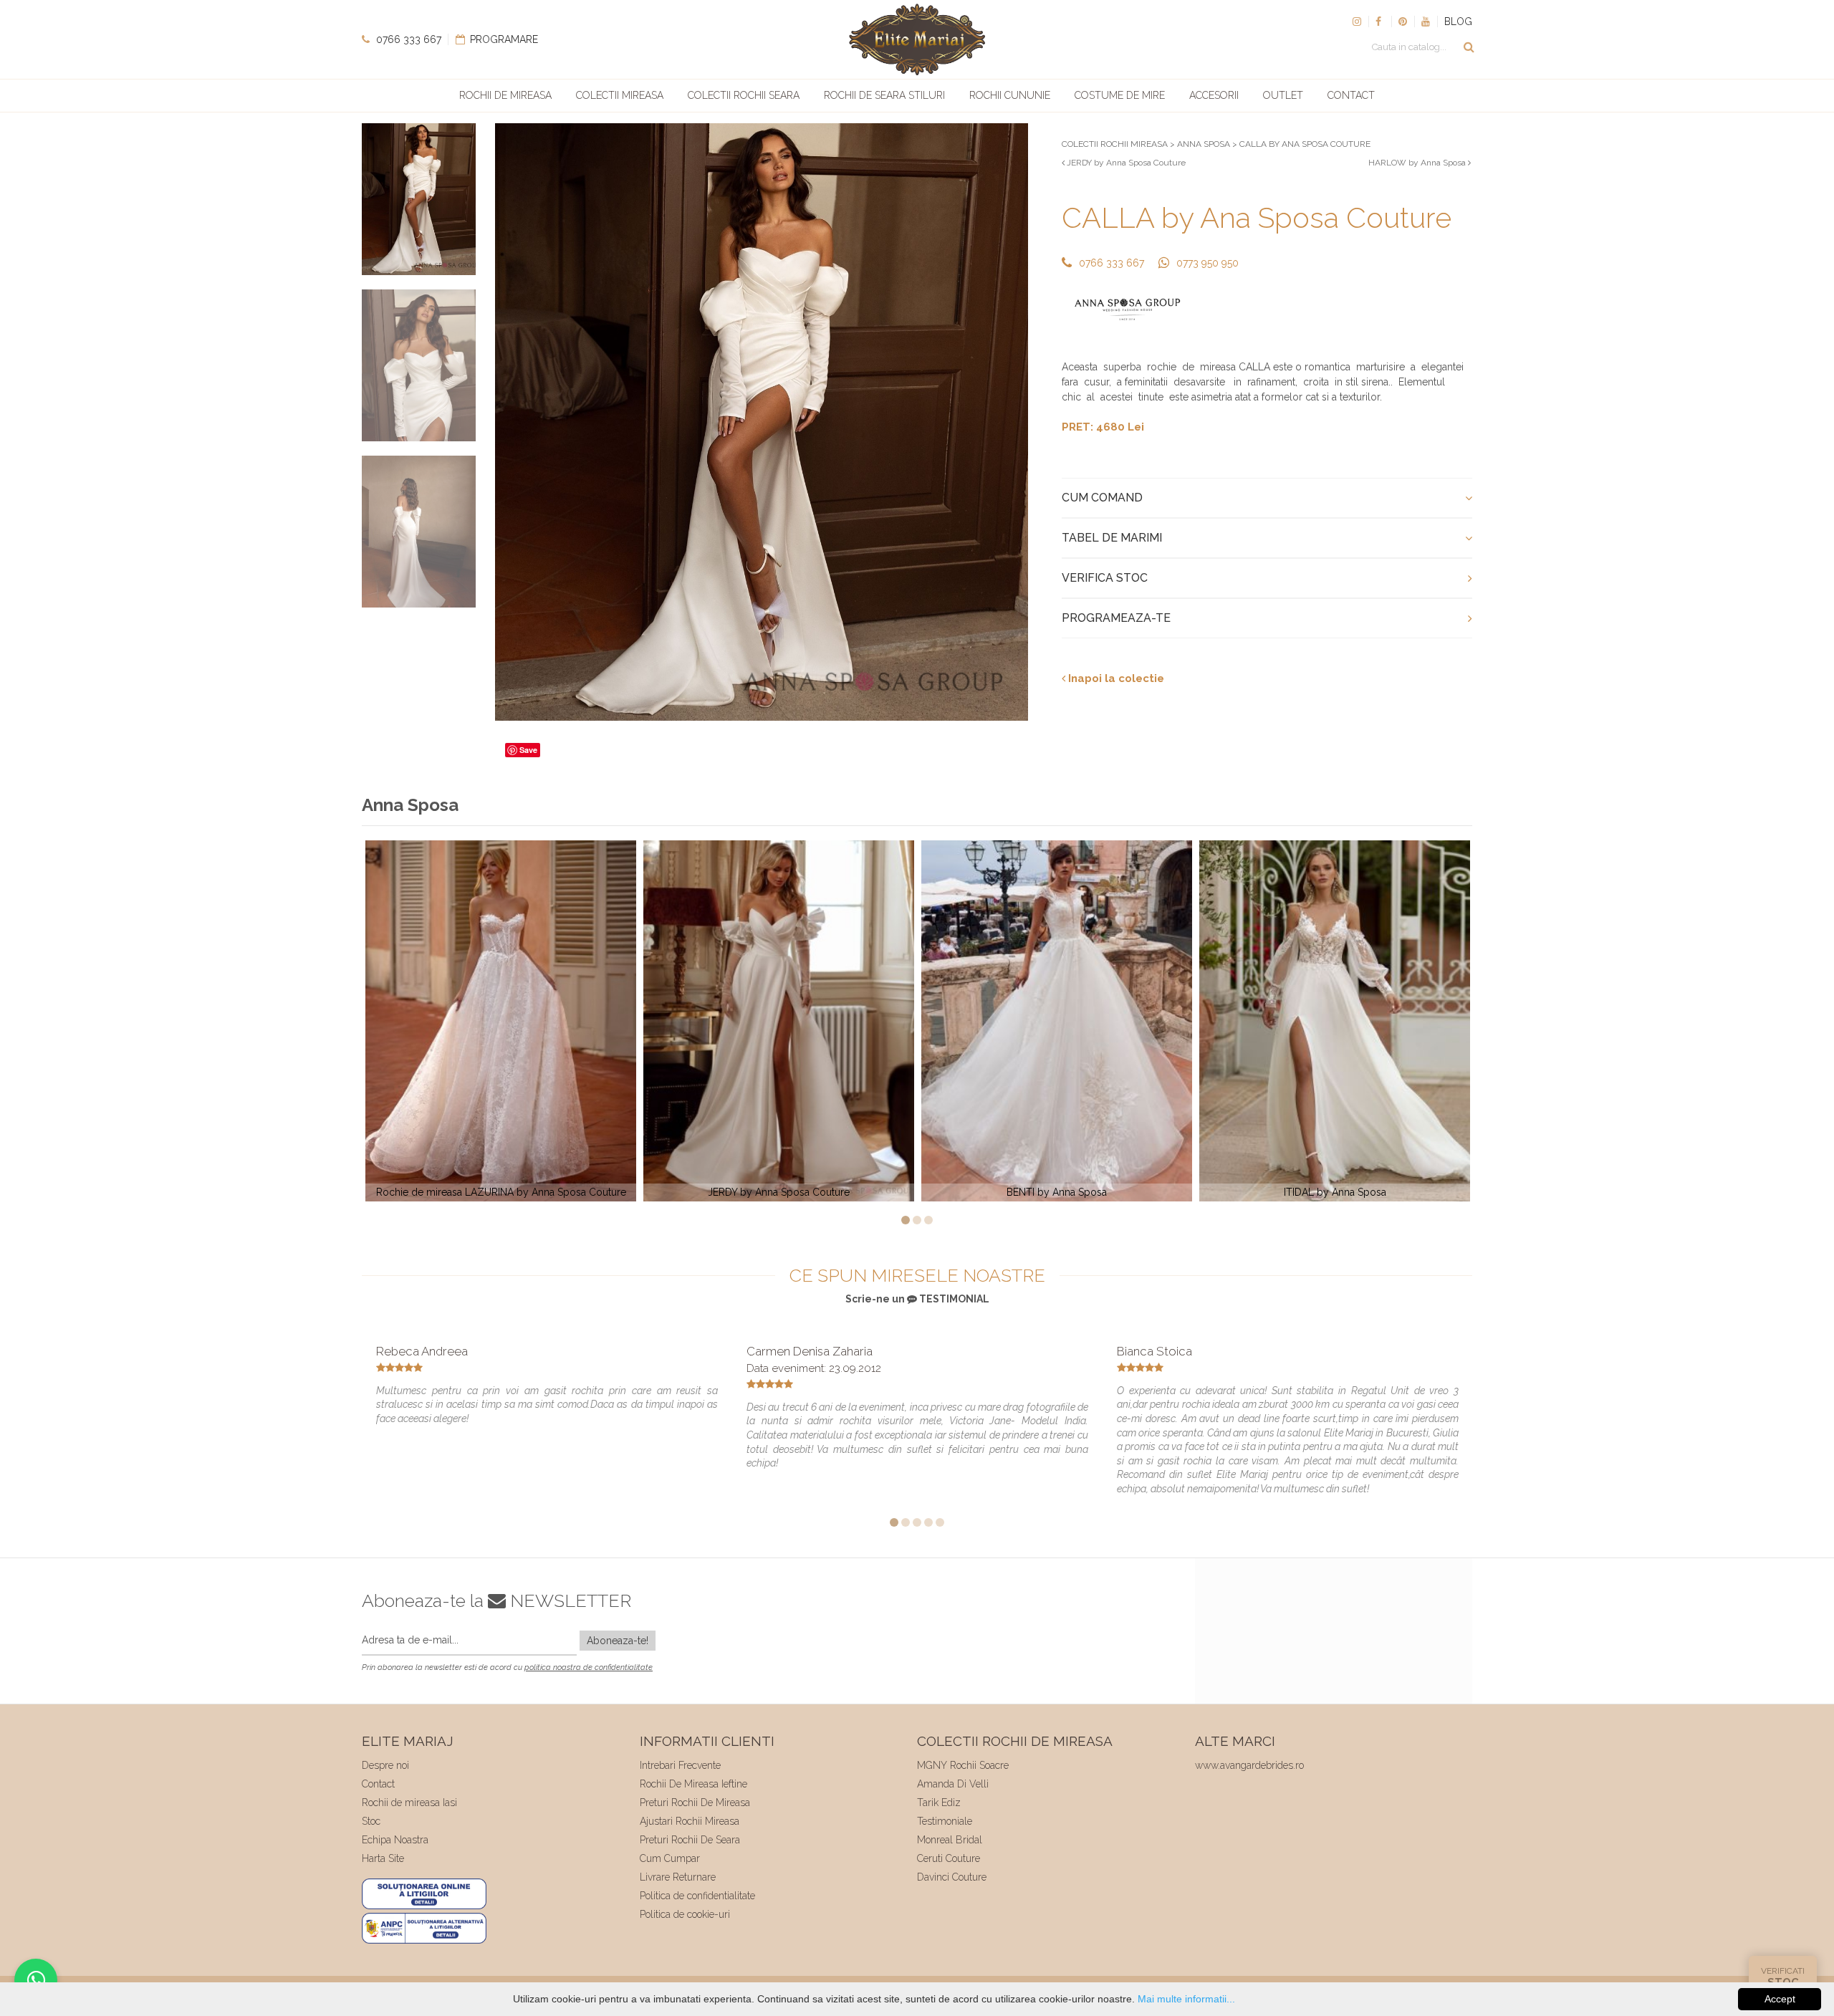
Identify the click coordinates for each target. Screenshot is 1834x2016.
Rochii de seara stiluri (884, 95)
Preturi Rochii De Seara (690, 1840)
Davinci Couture (952, 1877)
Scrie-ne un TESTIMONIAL (917, 1299)
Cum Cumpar (670, 1858)
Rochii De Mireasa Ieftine (693, 1784)
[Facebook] (1380, 21)
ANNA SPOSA (1204, 144)
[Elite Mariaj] (917, 39)
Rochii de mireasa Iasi (409, 1803)
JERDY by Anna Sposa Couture (1125, 163)
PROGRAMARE (503, 39)
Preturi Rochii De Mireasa (695, 1803)
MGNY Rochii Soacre (963, 1765)
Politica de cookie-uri (685, 1914)
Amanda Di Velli (953, 1784)
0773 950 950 (1208, 263)
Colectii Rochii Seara (744, 95)
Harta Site (383, 1858)
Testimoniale (945, 1821)
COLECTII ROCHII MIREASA (1115, 144)
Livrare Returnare (678, 1877)
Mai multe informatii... (1186, 1999)
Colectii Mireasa (620, 95)
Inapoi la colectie (1115, 678)
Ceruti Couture (949, 1858)
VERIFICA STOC (1105, 578)
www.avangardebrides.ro (1249, 1765)
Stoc (371, 1821)
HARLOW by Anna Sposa (1418, 163)
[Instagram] (1357, 21)
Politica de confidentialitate (697, 1896)
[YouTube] (1426, 21)
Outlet (1283, 95)
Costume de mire (1120, 95)
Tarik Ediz (939, 1803)
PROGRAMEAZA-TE (1116, 618)
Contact (1351, 95)
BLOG (1458, 21)
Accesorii (1214, 95)
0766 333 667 (407, 39)
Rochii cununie (1010, 95)
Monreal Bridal (950, 1840)
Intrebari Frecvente (680, 1765)
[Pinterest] (1403, 21)
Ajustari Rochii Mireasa (690, 1821)
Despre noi (385, 1765)
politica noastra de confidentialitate (589, 1667)
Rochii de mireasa (505, 95)
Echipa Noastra (395, 1840)
